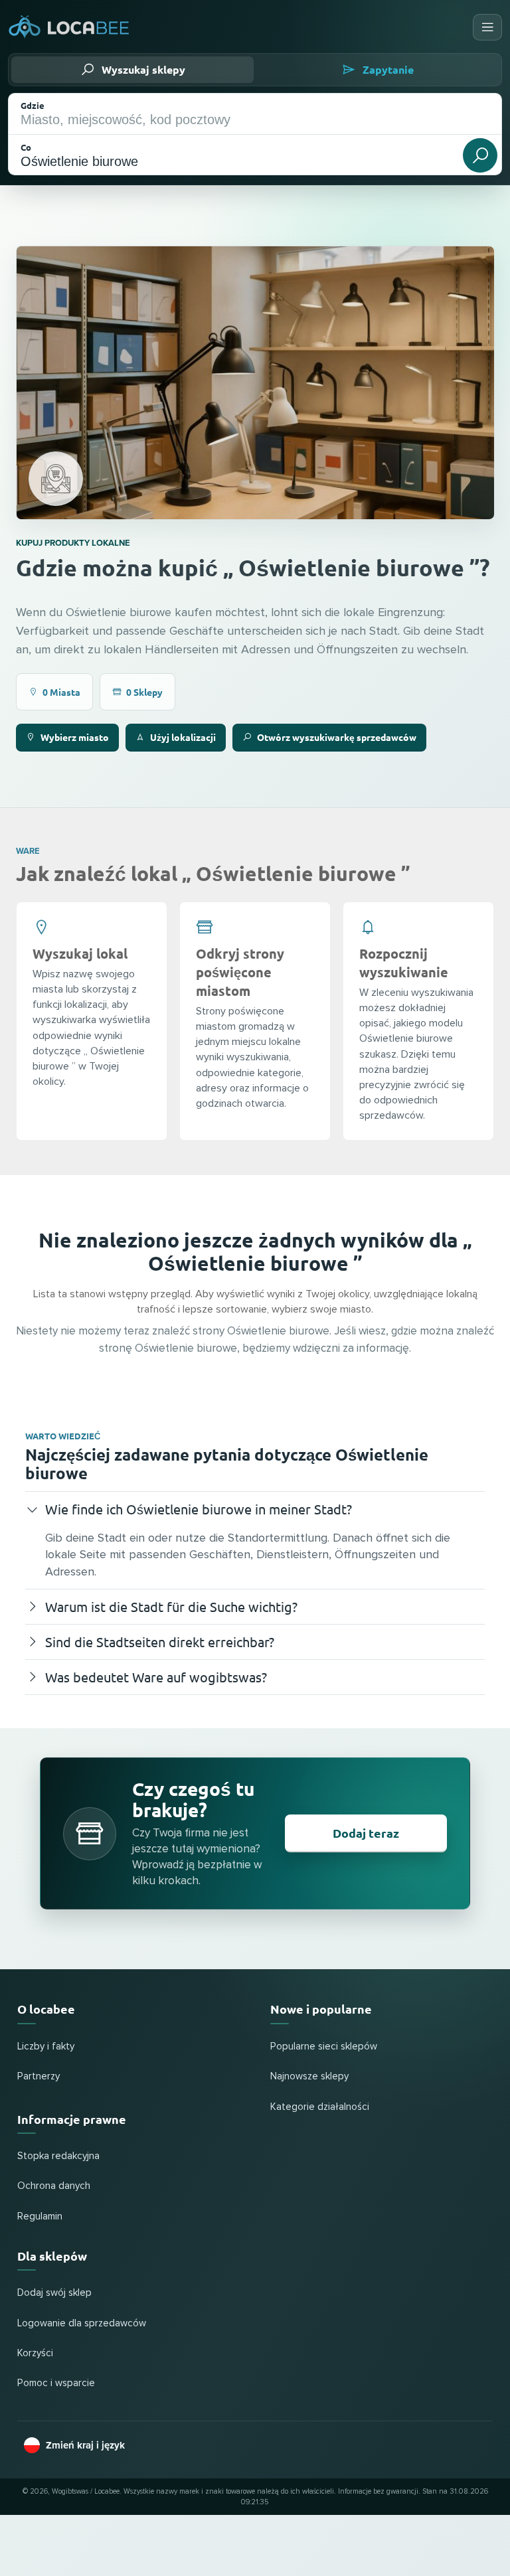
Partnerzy (39, 2076)
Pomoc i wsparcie (56, 2383)
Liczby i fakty (46, 2047)
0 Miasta (61, 692)
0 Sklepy (144, 692)
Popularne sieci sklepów (324, 2047)
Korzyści (35, 2353)
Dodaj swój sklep (54, 2293)
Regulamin (40, 2216)
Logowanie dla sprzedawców (82, 2323)
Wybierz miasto (75, 737)
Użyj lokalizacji (183, 737)
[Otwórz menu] (487, 27)
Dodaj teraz (366, 1833)
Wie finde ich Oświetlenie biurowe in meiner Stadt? (199, 1509)
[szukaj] (480, 155)
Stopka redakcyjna (58, 2156)
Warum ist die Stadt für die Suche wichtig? (171, 1606)
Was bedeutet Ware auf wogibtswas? (156, 1677)
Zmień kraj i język (85, 2445)
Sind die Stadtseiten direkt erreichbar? (160, 1642)
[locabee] (69, 27)
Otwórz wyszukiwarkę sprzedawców (337, 737)
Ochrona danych (54, 2186)
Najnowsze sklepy (309, 2076)
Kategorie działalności (320, 2107)
